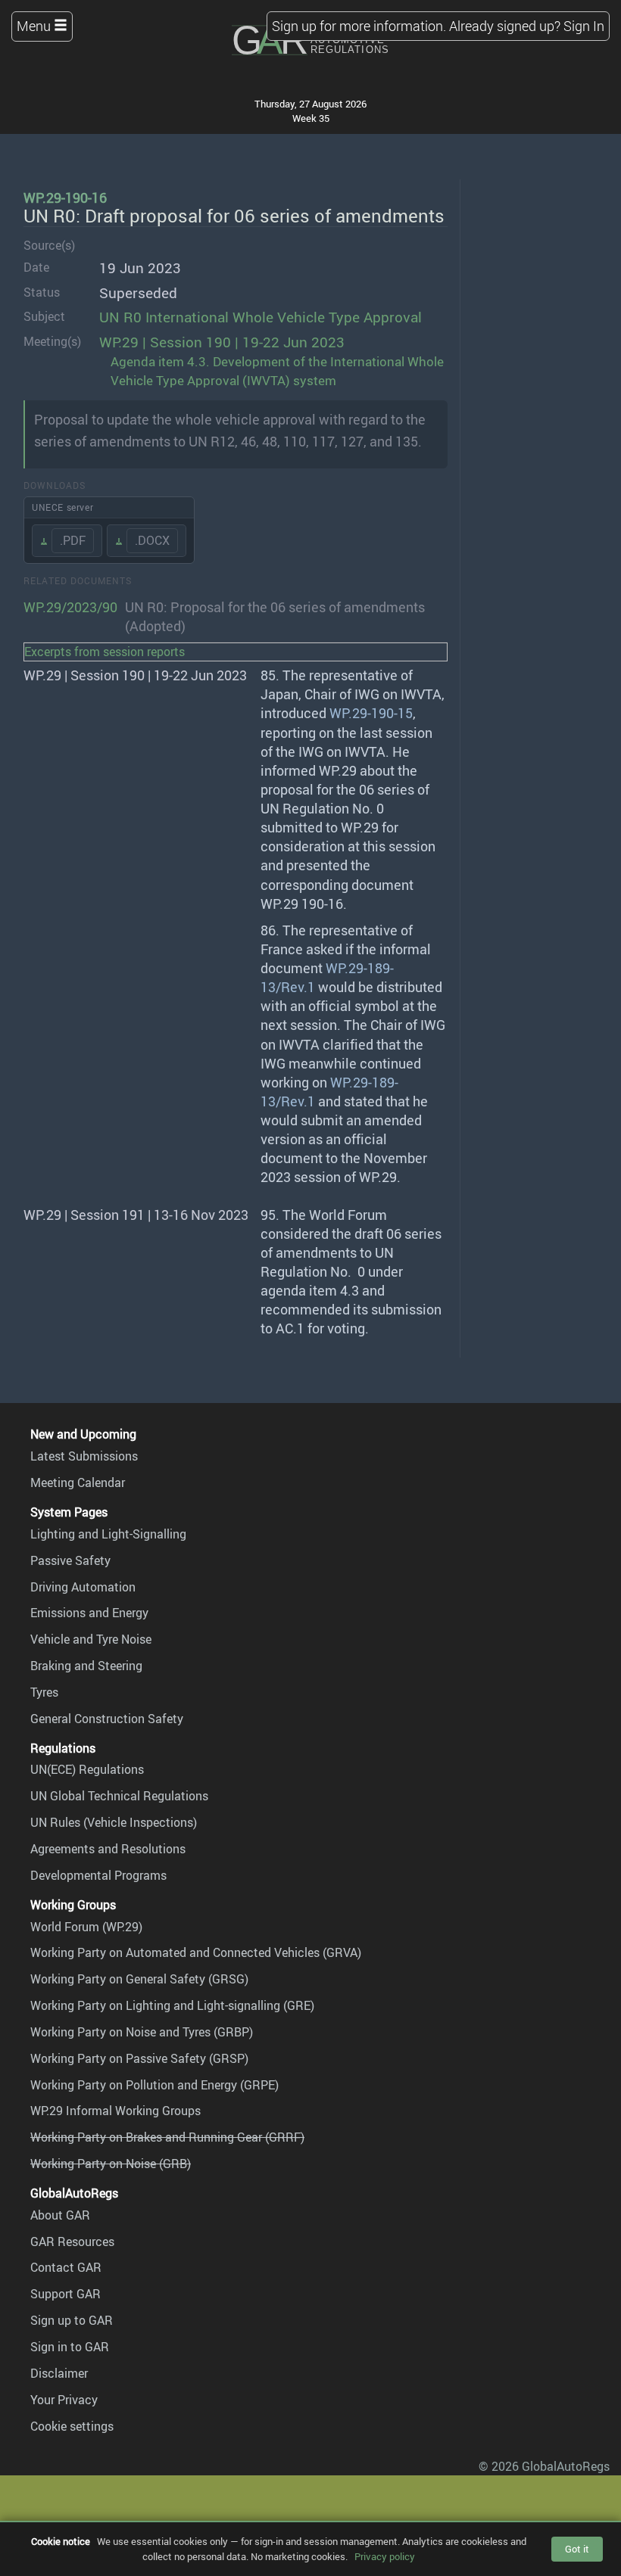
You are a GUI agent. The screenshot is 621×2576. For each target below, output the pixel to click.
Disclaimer (59, 2373)
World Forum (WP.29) (86, 1927)
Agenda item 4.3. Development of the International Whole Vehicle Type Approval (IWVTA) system (277, 371)
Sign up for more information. (359, 26)
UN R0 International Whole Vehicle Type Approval (261, 317)
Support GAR (66, 2294)
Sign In (584, 26)
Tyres (44, 1692)
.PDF (73, 540)
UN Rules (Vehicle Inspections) (114, 1822)
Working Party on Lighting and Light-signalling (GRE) (172, 2005)
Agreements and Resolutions (108, 1849)
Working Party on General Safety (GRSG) (139, 1979)
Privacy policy (385, 2556)
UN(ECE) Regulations (87, 1769)
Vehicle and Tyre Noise (91, 1639)
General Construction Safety (107, 1719)
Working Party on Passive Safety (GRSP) (139, 2058)
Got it (577, 2549)
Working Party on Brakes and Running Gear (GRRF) (167, 2137)
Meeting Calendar (78, 1482)
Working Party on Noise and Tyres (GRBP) (142, 2032)
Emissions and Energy (89, 1613)
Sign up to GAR (72, 2320)
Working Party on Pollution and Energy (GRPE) (154, 2085)
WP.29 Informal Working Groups (115, 2111)
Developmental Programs (98, 1875)
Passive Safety (70, 1560)
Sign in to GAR (70, 2347)
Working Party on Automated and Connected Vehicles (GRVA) (196, 1952)
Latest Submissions (84, 1456)
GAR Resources (72, 2242)
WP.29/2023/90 (70, 607)
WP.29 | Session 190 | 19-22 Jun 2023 (222, 342)
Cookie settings (72, 2426)
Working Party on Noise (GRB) (111, 2164)
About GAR (60, 2215)
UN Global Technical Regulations (119, 1796)
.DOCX (152, 540)
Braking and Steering (86, 1666)
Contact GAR (66, 2267)
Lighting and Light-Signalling (108, 1534)
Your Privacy (64, 2400)
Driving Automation (83, 1587)
